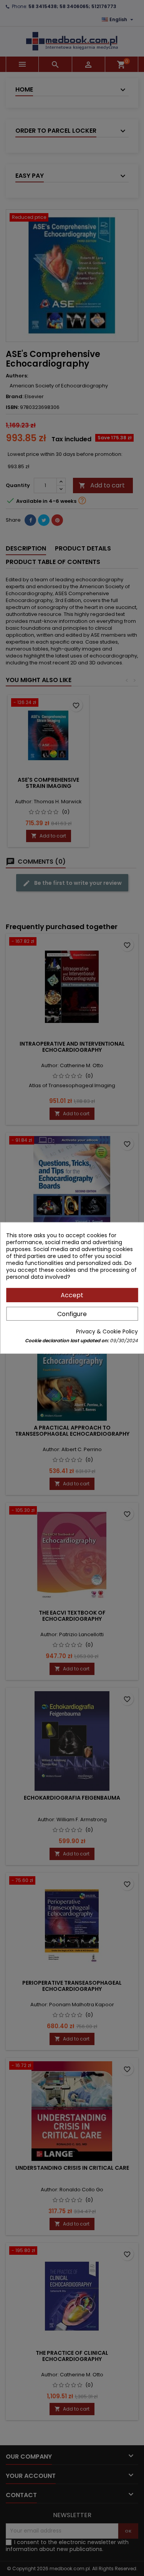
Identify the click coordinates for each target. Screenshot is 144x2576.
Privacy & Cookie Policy (107, 1331)
